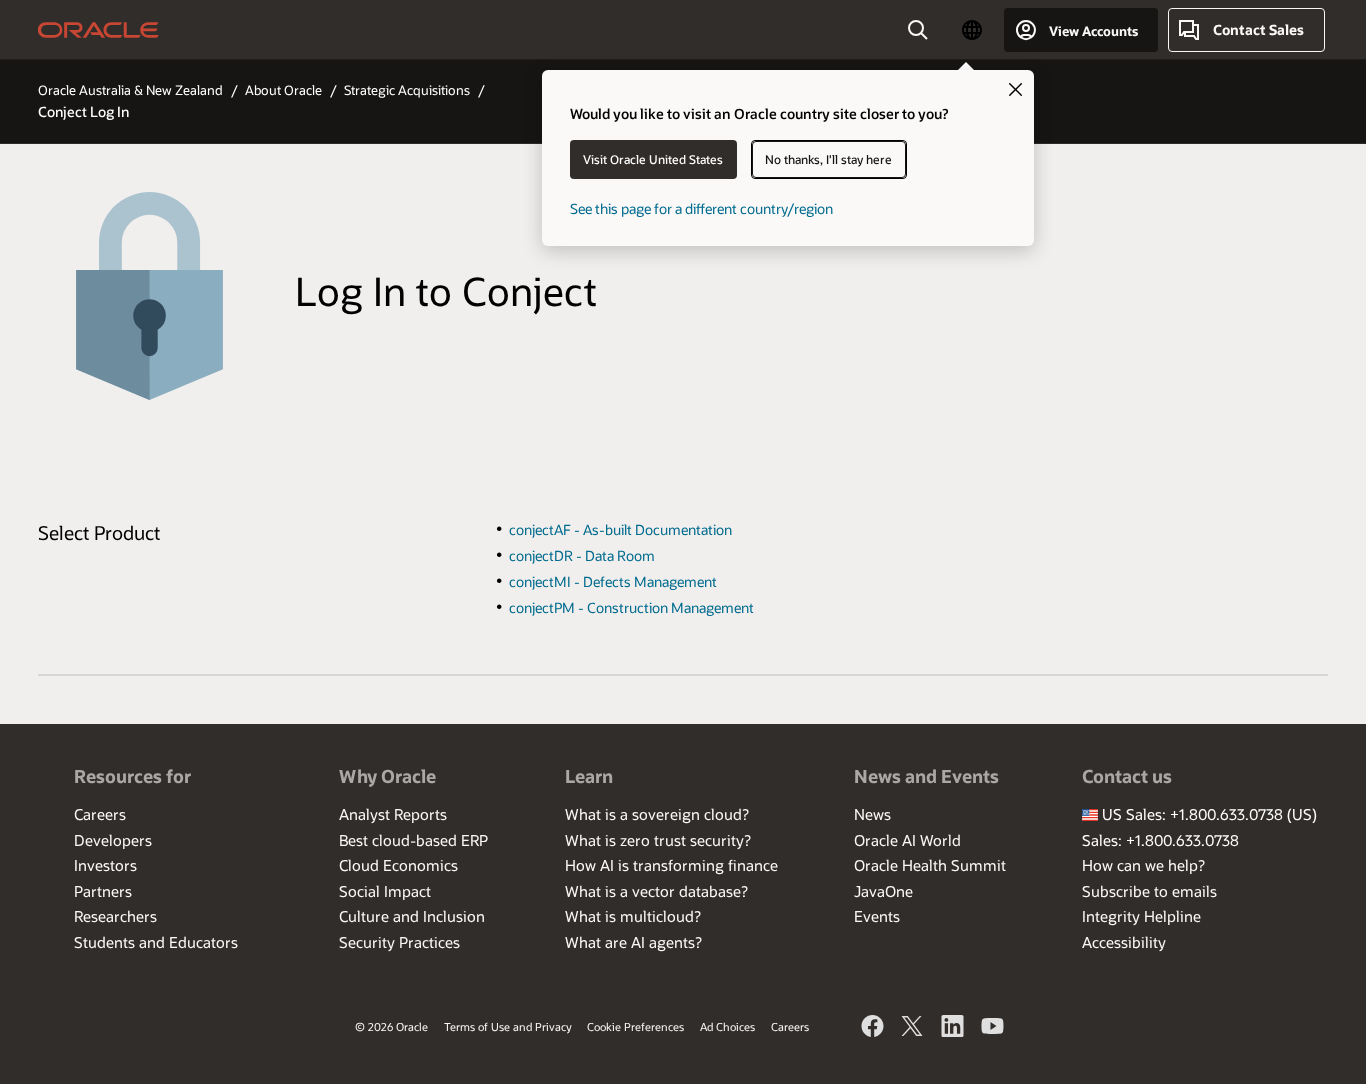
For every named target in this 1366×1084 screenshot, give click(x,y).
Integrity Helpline (1141, 916)
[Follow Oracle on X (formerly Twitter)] (913, 1029)
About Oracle (283, 90)
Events (877, 916)
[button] (972, 30)
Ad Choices (727, 1026)
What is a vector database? (656, 891)
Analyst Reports (393, 814)
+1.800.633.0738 (1226, 814)
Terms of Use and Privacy (508, 1026)
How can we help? (1143, 865)
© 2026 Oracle (391, 1026)
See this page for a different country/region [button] (701, 208)
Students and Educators (156, 942)
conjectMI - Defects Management (613, 581)
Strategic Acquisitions (407, 90)
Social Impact (385, 891)
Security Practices (399, 942)
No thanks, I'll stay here (828, 159)
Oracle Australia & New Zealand (130, 90)
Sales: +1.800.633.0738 (1160, 840)
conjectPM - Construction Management (631, 607)
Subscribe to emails (1149, 891)
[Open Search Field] (918, 30)
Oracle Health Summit (930, 865)
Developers (113, 840)
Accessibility (1124, 942)
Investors (105, 865)
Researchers (115, 916)
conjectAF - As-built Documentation (620, 529)
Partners (103, 891)
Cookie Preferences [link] (635, 1026)
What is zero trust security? (658, 840)
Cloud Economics (398, 865)
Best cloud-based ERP (413, 840)
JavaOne (883, 891)
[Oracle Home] (98, 30)
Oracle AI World (907, 840)
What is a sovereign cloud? (657, 814)
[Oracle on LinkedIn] (953, 1029)
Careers (100, 814)
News (872, 814)
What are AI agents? (633, 942)
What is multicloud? (633, 916)
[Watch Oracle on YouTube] (993, 1029)
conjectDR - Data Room (582, 555)
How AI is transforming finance (671, 865)
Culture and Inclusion (412, 916)
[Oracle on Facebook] (873, 1029)
